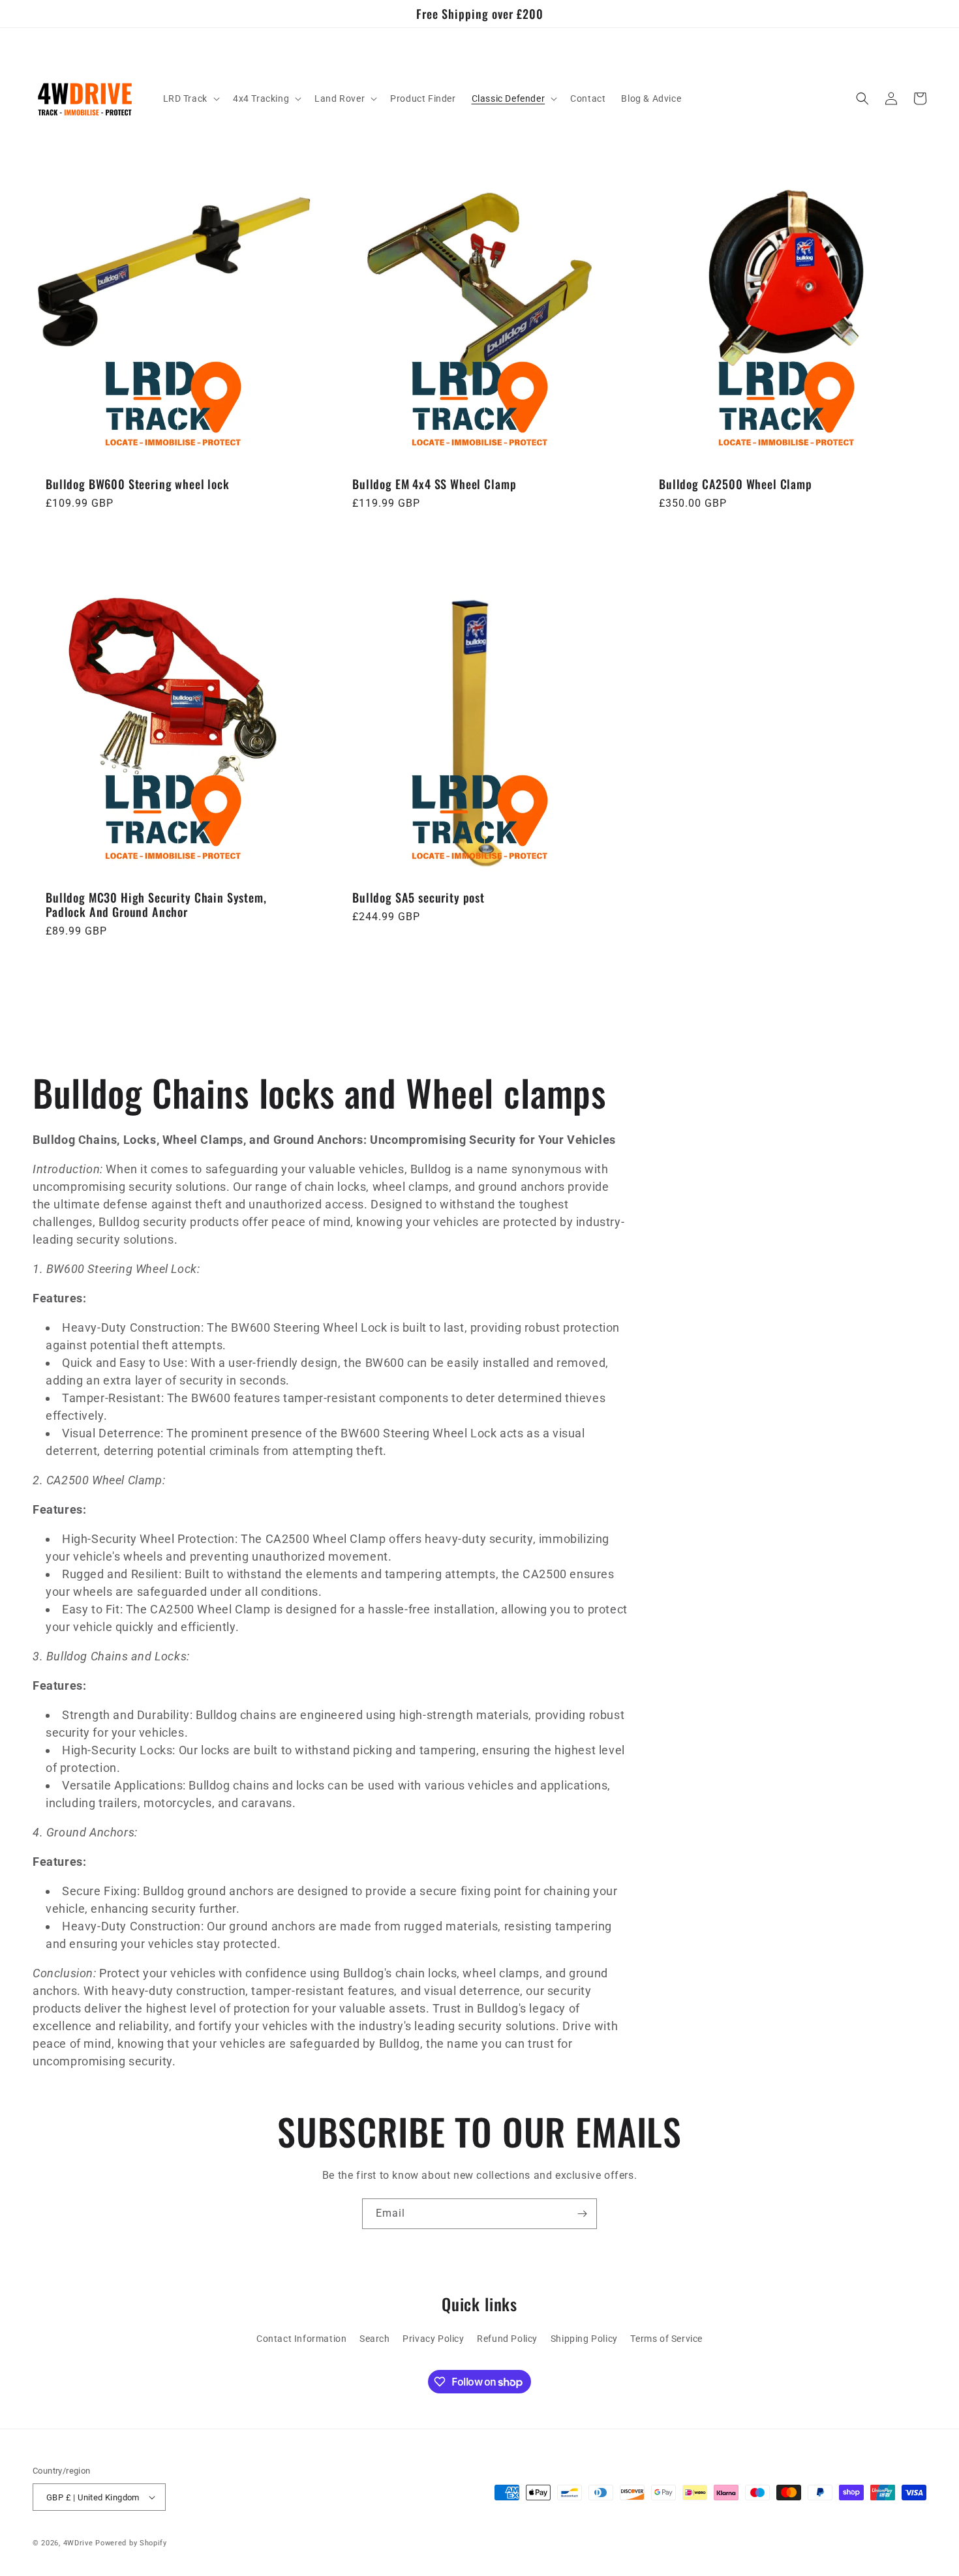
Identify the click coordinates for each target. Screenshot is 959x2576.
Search (375, 2339)
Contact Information (301, 2339)
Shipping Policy (584, 2339)
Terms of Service (666, 2339)
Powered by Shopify (131, 2543)
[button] (190, 98)
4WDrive (78, 2543)
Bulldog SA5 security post (419, 897)
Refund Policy (507, 2339)
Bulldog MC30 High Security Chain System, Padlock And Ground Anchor (156, 905)
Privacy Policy (433, 2339)
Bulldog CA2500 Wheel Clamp (736, 484)
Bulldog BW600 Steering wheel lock (138, 484)
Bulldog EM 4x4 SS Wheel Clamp (434, 484)
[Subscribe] (582, 2214)
